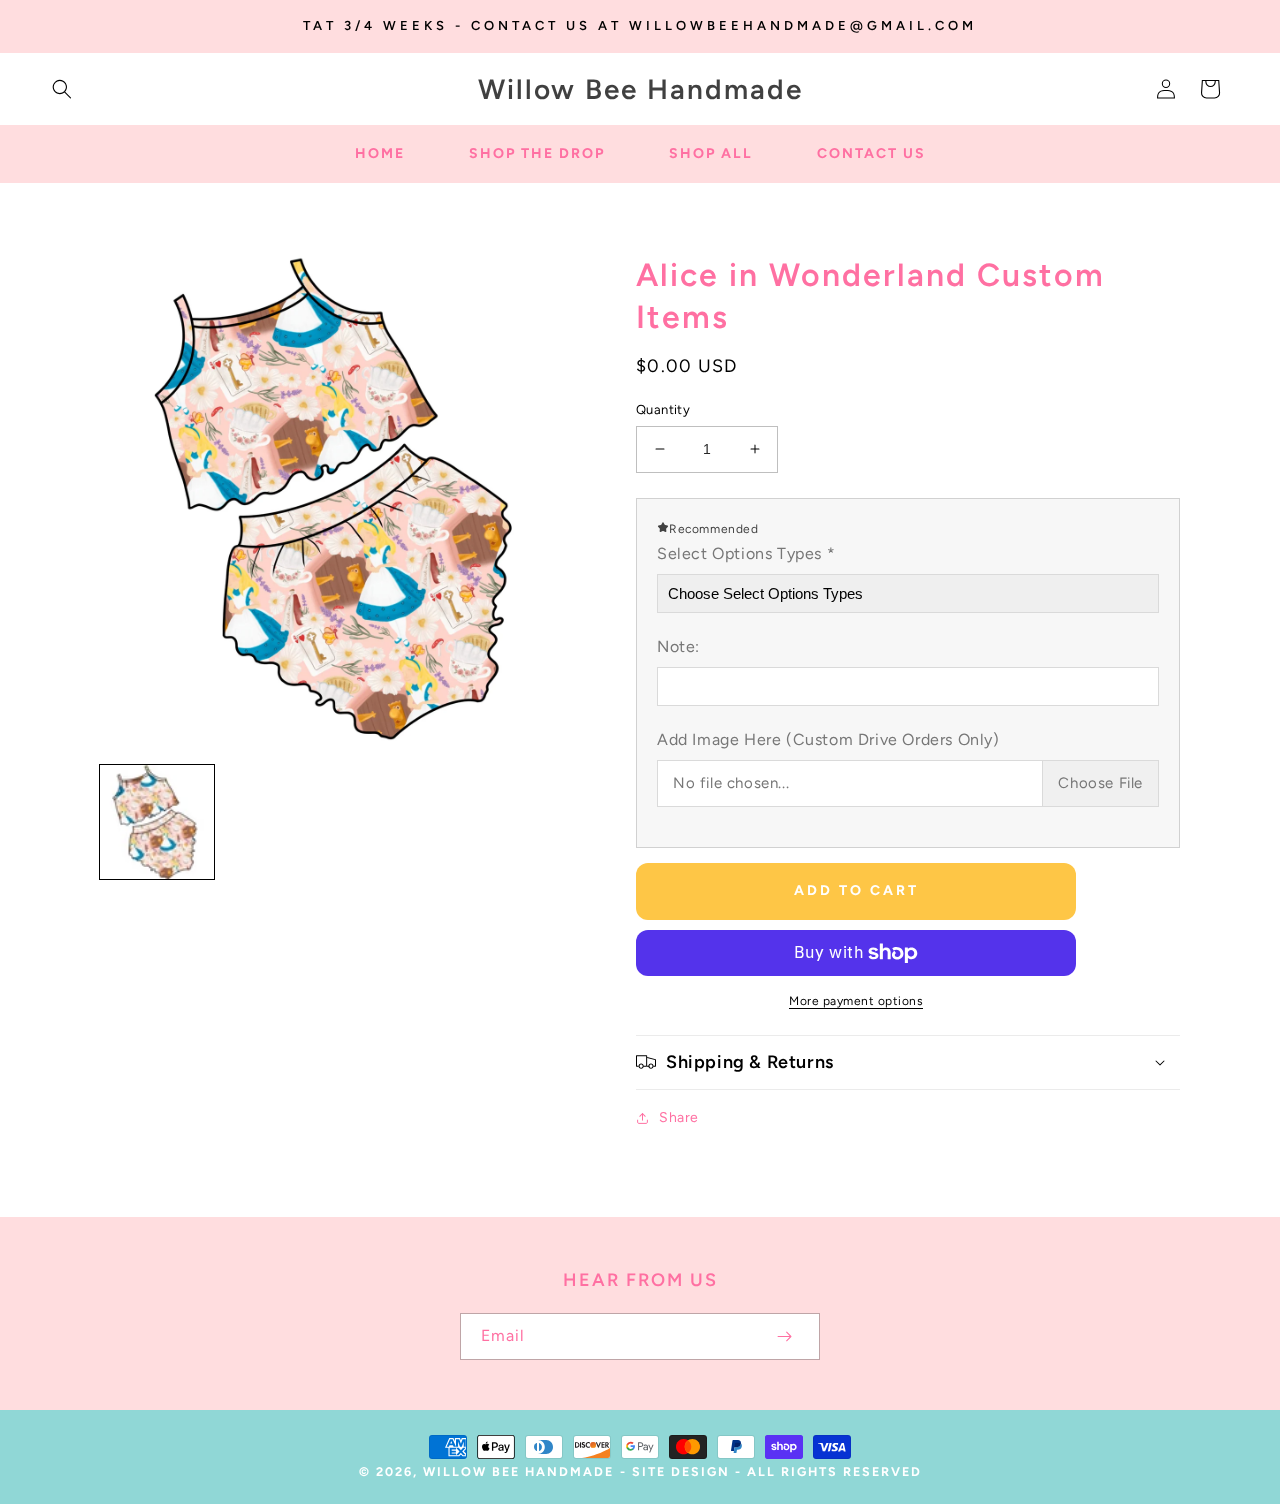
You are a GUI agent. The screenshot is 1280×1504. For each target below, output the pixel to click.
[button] (62, 89)
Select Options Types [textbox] (746, 553)
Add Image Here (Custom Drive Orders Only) (828, 739)
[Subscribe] (784, 1336)
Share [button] (679, 1117)
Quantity (663, 409)
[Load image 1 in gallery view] (157, 822)
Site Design (681, 1471)
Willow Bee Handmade (518, 1471)
